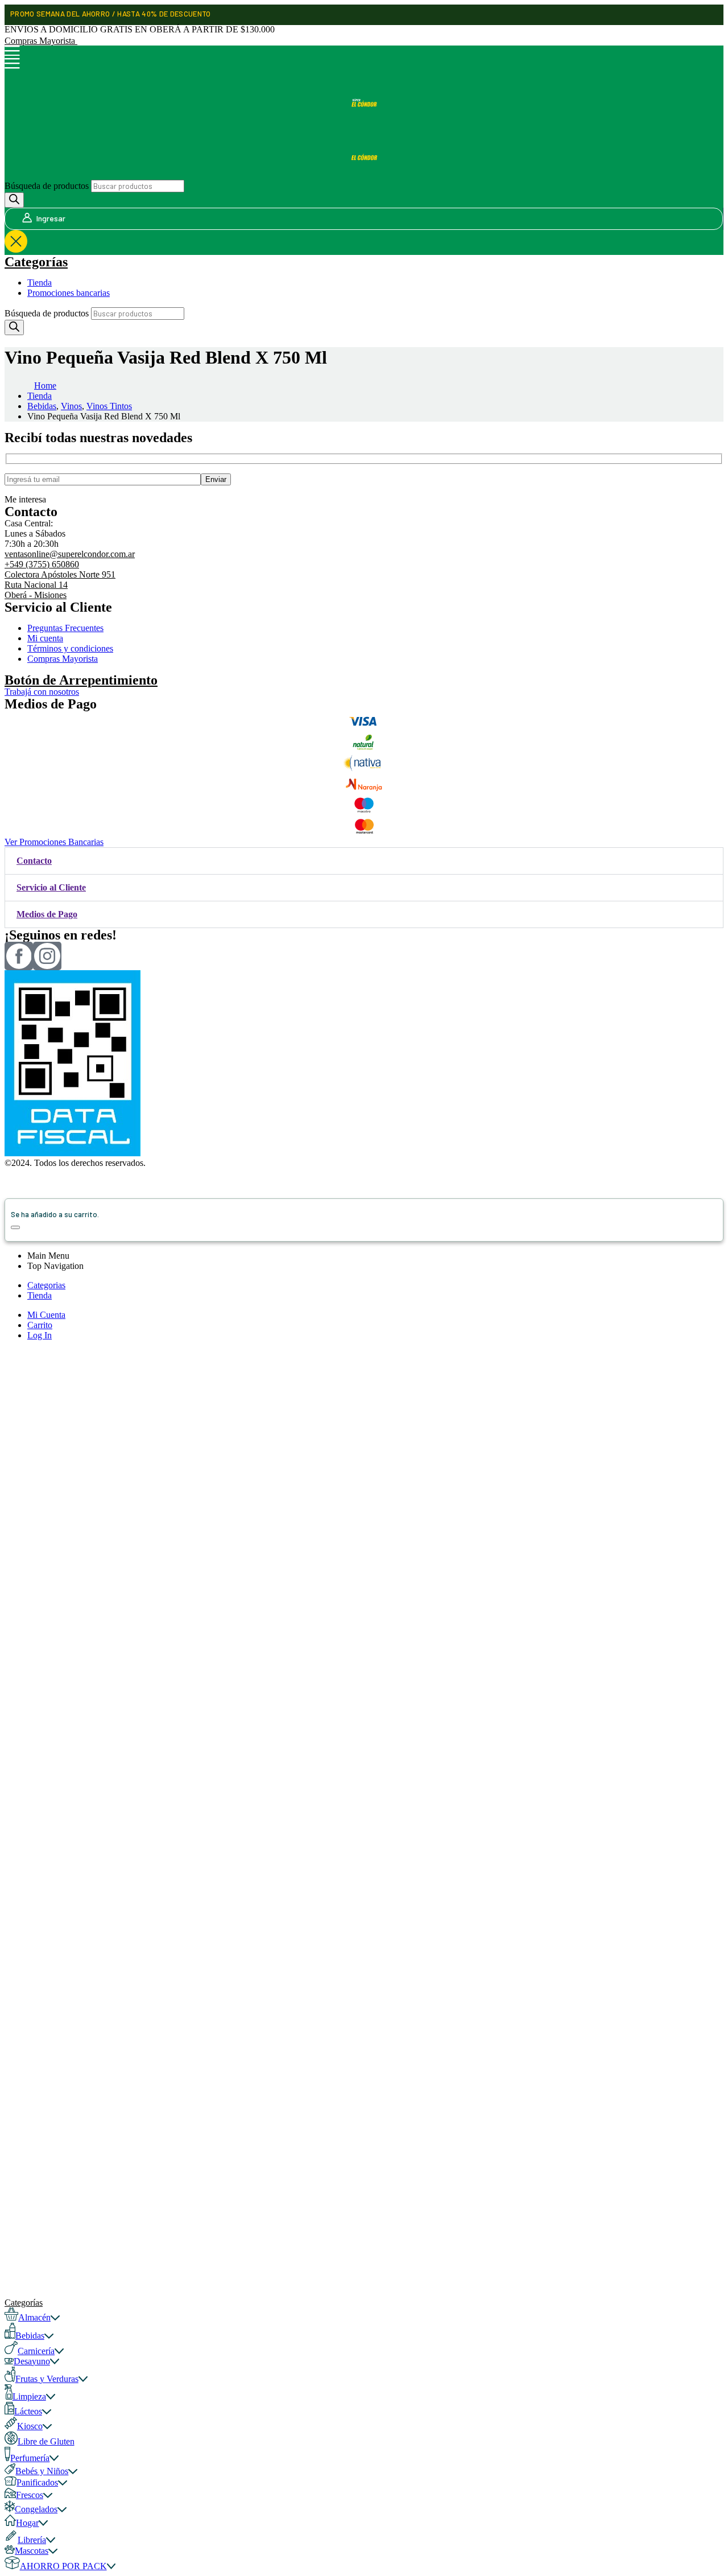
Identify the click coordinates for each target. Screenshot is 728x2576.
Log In (40, 1335)
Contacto (34, 861)
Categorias (46, 1285)
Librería (32, 2540)
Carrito (40, 1325)
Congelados (36, 2509)
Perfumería (30, 2458)
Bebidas (30, 2336)
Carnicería (36, 2351)
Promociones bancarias (69, 293)
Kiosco (30, 2426)
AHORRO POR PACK (63, 2566)
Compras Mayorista (41, 41)
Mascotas (32, 2551)
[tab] (364, 861)
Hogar (27, 2523)
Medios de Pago (47, 914)
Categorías (36, 262)
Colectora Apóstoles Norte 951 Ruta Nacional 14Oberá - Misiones (60, 585)
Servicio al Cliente (51, 887)
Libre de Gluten (46, 2441)
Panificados (37, 2482)
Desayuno (32, 2361)
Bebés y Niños (42, 2471)
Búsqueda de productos (47, 186)
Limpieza (29, 2396)
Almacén (34, 2317)
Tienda (40, 283)
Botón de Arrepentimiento (81, 680)
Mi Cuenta (46, 1315)
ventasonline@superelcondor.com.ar (70, 554)
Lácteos (28, 2411)
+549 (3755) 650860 (42, 564)
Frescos (30, 2495)
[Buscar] (14, 200)
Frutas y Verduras (47, 2379)
